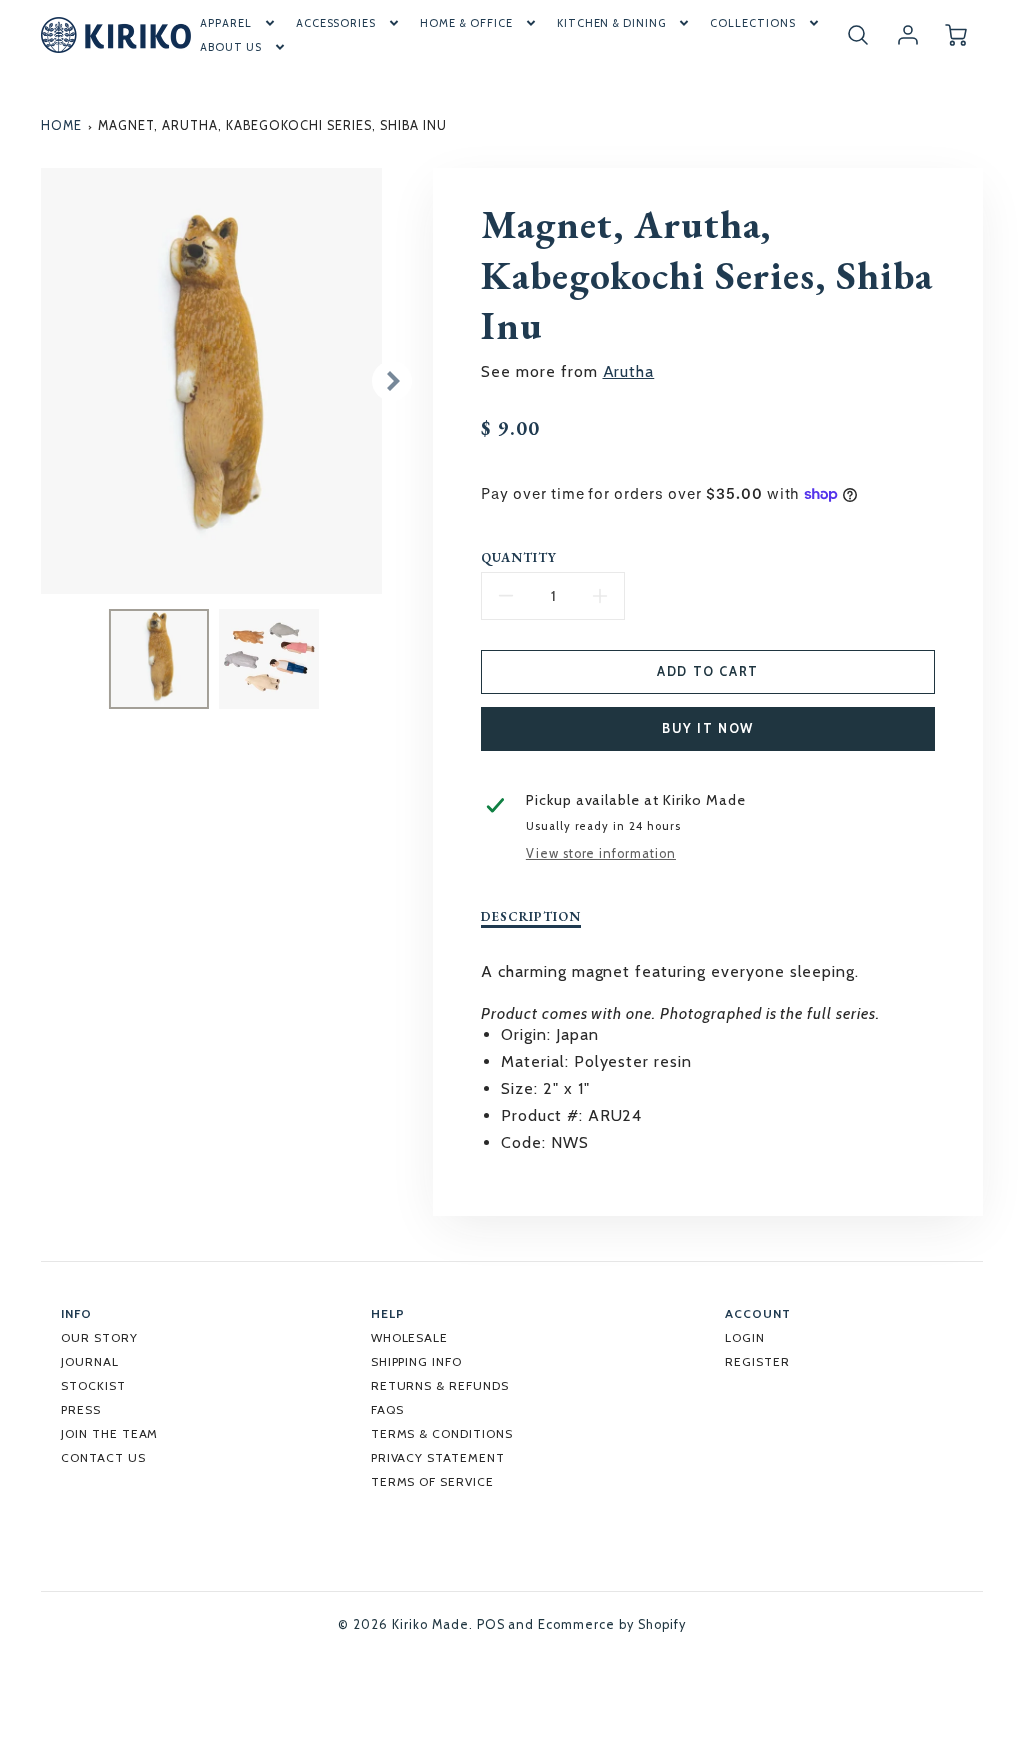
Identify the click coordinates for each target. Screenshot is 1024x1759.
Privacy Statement (438, 1457)
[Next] (392, 381)
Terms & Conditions (442, 1433)
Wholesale (410, 1337)
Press (81, 1409)
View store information (601, 853)
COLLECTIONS (753, 23)
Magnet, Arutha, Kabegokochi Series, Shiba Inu (272, 125)
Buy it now (708, 728)
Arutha (629, 371)
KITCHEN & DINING (611, 23)
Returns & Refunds (440, 1385)
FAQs (387, 1409)
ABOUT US (231, 47)
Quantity (519, 558)
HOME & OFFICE (466, 23)
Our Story (99, 1337)
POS (491, 1624)
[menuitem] (239, 23)
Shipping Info (416, 1361)
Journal (90, 1361)
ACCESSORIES (336, 23)
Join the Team (109, 1433)
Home (61, 125)
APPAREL (226, 23)
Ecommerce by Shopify (611, 1624)
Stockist (93, 1385)
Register (757, 1361)
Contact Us (103, 1457)
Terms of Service (432, 1481)
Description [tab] (531, 917)
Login (745, 1337)
